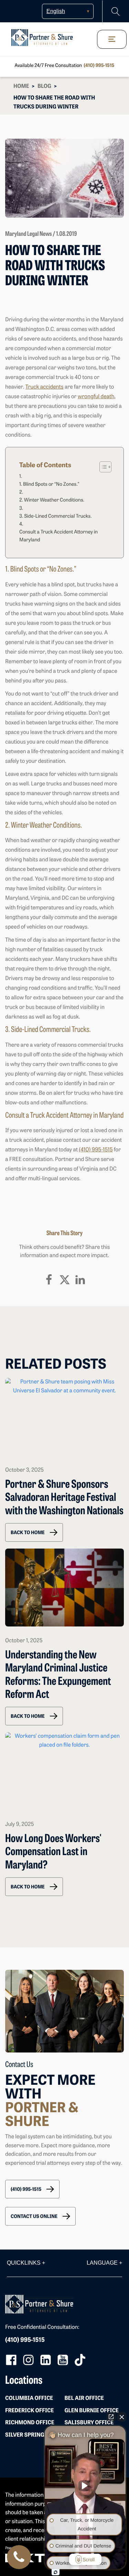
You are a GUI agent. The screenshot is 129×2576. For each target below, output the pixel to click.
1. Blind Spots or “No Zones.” (49, 485)
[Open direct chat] (111, 2417)
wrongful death (96, 397)
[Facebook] (49, 1280)
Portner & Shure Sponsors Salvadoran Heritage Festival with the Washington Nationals (64, 1498)
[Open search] (116, 11)
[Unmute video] (85, 2486)
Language (104, 2263)
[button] (34, 1532)
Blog (44, 87)
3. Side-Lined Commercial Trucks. (56, 516)
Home (21, 87)
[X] (65, 1280)
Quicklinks (26, 2263)
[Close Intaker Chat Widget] (122, 2417)
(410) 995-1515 (99, 66)
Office (29, 2399)
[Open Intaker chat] (56, 2572)
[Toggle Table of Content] (102, 467)
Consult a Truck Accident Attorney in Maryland (58, 536)
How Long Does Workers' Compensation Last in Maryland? (53, 1853)
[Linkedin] (80, 1280)
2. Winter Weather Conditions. (52, 500)
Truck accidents (45, 387)
